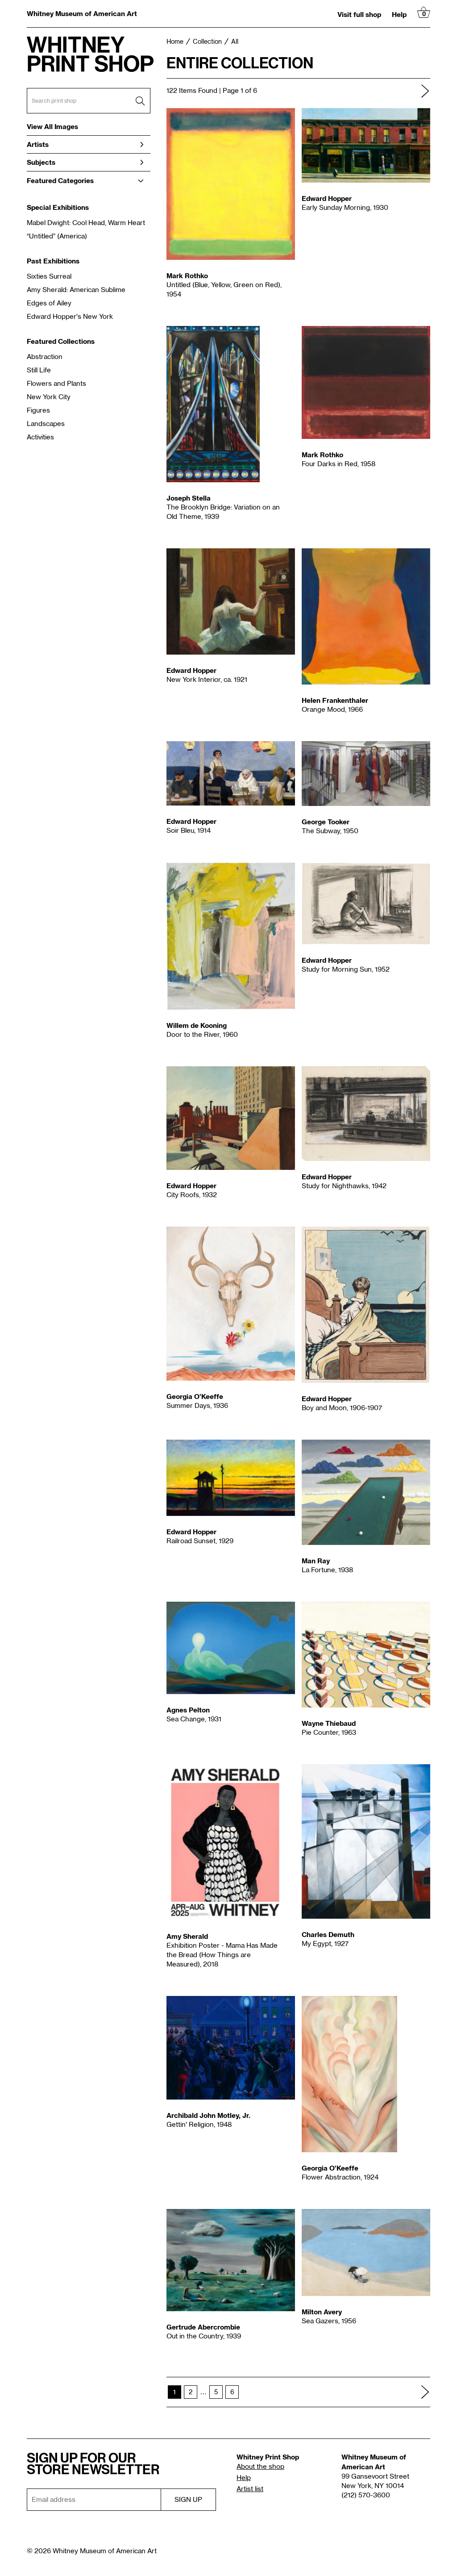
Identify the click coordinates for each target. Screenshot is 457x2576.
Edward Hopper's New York (70, 317)
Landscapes (46, 424)
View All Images (52, 127)
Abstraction (45, 357)
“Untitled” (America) (57, 236)
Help (399, 14)
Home (175, 42)
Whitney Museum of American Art (82, 13)
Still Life (39, 370)
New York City (49, 397)
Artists (38, 144)
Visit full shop (359, 14)
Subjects (41, 162)
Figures (38, 411)
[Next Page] (425, 91)
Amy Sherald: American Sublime (76, 290)
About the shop (260, 2467)
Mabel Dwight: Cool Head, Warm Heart (86, 223)
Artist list (250, 2489)
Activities (40, 437)
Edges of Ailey (49, 303)
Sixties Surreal (49, 277)
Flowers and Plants (56, 384)
